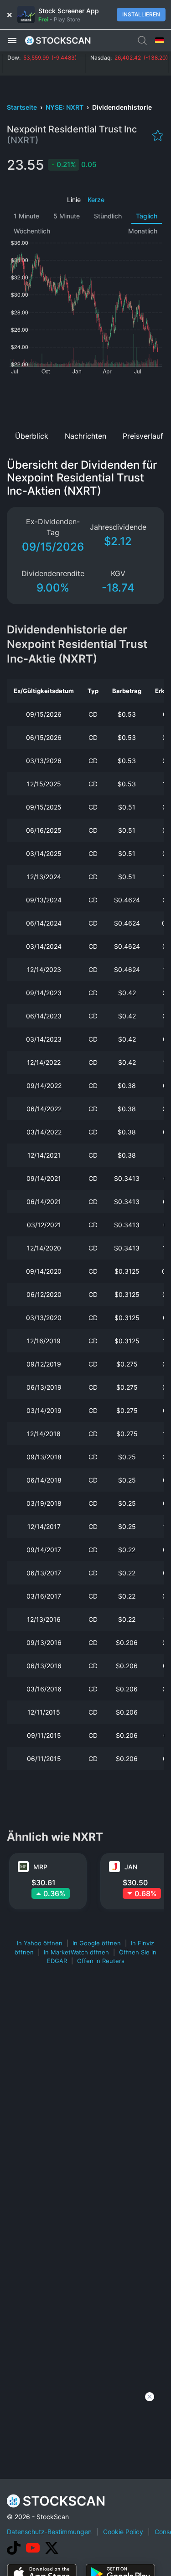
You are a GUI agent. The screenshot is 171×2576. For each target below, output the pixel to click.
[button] (12, 40)
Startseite (23, 107)
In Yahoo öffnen (40, 1943)
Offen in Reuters (101, 1961)
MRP (40, 1867)
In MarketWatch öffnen (76, 1952)
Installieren (141, 14)
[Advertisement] (85, 400)
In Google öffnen (97, 1943)
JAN (131, 1867)
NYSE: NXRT (65, 107)
